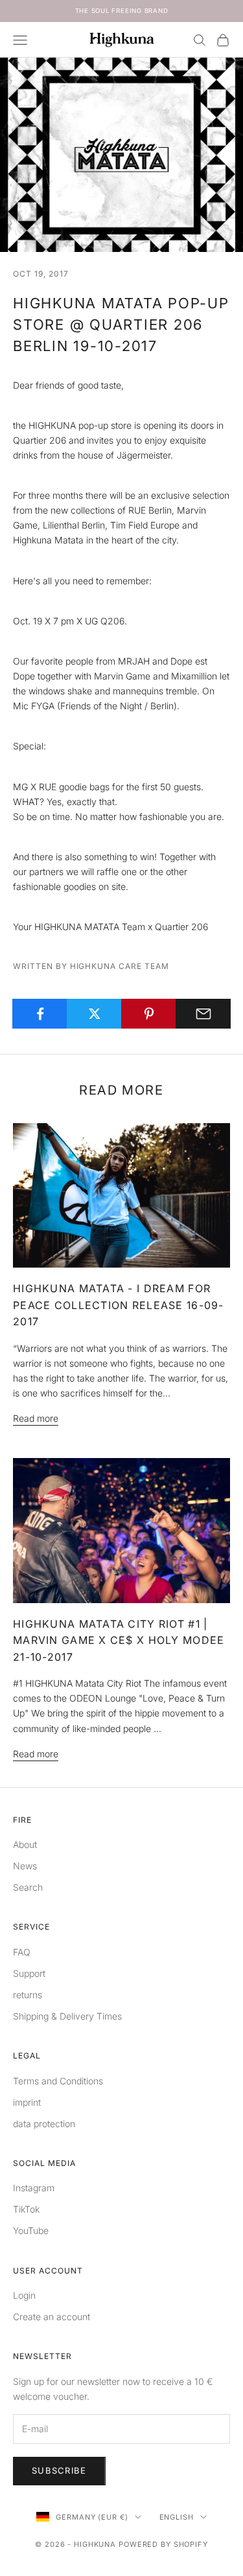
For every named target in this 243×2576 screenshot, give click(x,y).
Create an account (52, 2317)
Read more (36, 1418)
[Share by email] (203, 1014)
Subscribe (59, 2470)
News (25, 1866)
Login (24, 2295)
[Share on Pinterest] (149, 1014)
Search (28, 1887)
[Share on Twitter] (94, 1014)
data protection (44, 2124)
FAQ (22, 1952)
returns (28, 1995)
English (177, 2517)
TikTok (26, 2209)
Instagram (34, 2188)
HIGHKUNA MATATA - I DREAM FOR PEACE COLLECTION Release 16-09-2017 (119, 1305)
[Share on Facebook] (40, 1014)
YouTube (31, 2230)
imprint (27, 2102)
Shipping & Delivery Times (67, 2016)
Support (29, 1973)
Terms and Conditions (58, 2081)
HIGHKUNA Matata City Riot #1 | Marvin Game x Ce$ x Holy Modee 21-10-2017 (119, 1640)
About (25, 1844)
